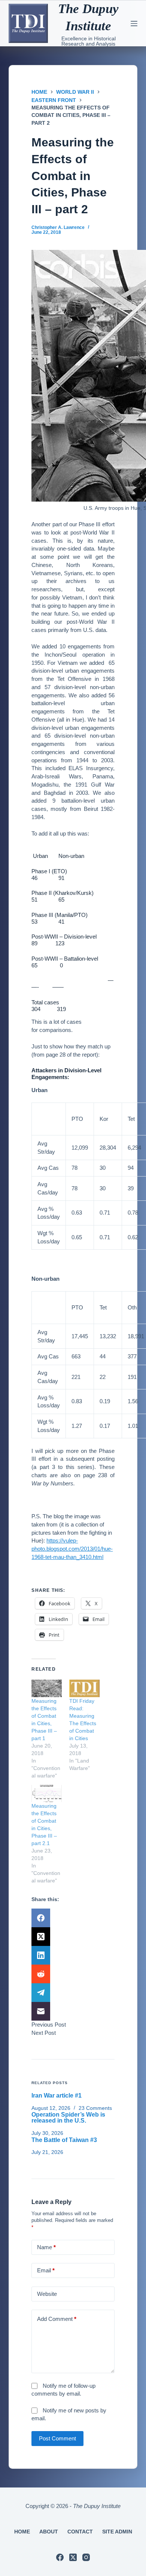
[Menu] (134, 24)
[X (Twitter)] (73, 1937)
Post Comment (57, 2438)
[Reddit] (73, 1974)
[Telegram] (73, 1993)
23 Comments (95, 2108)
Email (46, 2270)
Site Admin (117, 2532)
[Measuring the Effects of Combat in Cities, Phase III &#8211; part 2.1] (47, 1794)
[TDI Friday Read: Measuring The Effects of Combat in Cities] (84, 1688)
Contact (80, 2532)
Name (46, 2247)
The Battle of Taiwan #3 (64, 2140)
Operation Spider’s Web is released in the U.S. (68, 2118)
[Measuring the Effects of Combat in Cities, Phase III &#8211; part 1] (47, 1688)
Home (22, 2532)
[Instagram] (86, 2557)
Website (47, 2294)
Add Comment (57, 2319)
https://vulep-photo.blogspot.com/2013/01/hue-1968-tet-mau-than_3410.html (72, 1549)
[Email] (73, 2011)
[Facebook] (73, 1918)
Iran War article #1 (57, 2095)
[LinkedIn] (73, 1955)
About (49, 2532)
